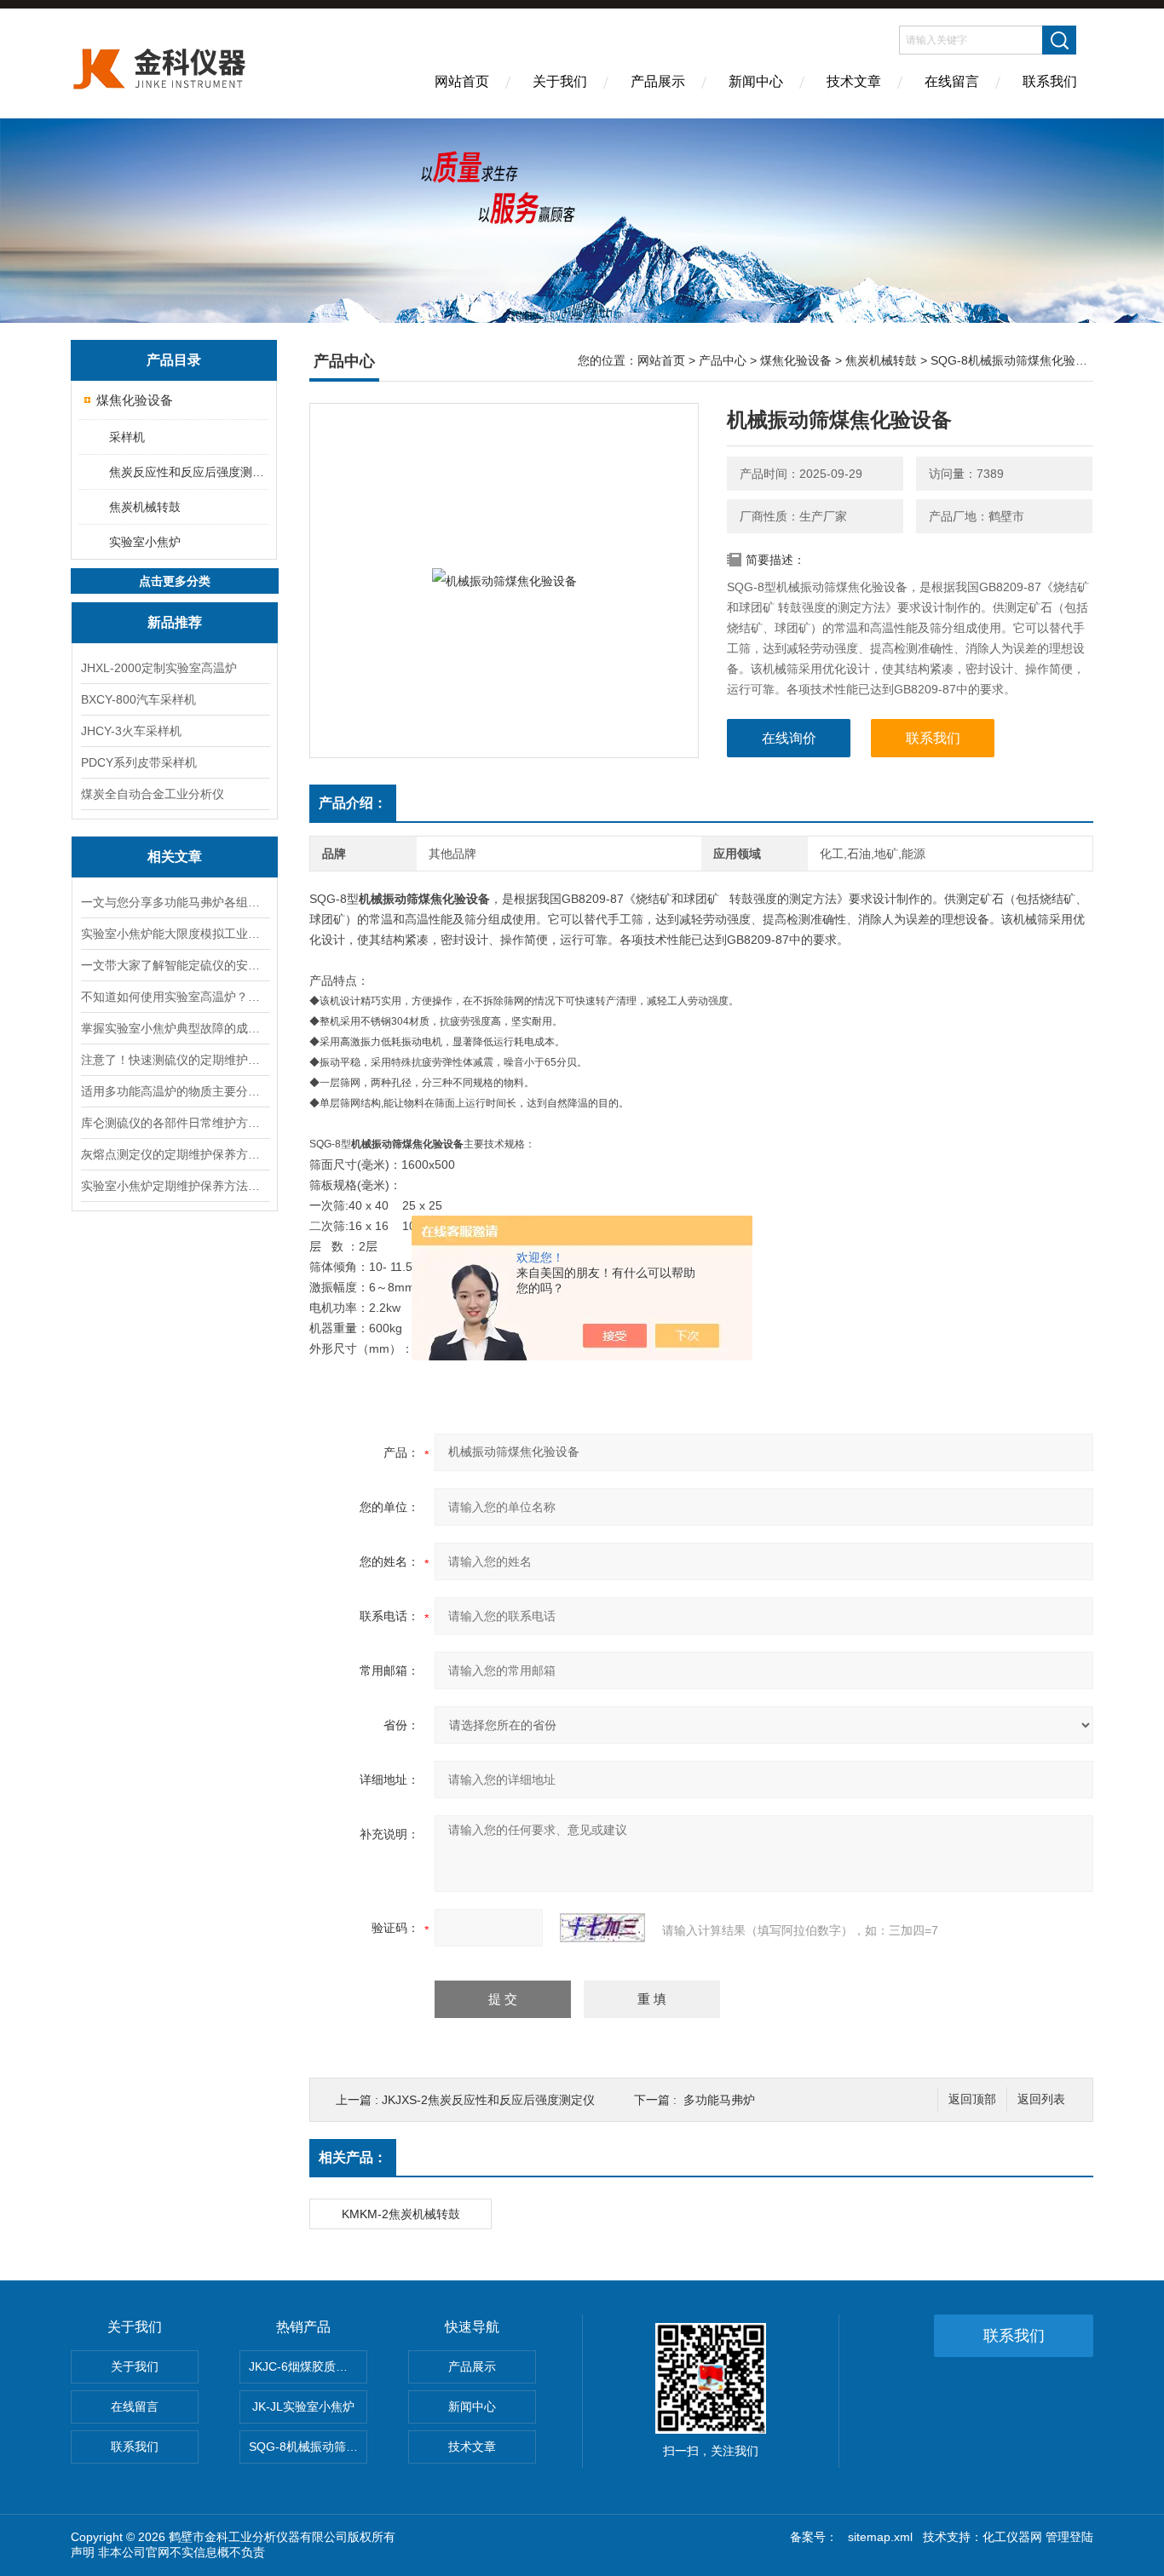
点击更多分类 (175, 581)
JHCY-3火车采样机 (131, 731)
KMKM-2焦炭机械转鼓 (401, 2214)
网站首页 (462, 81)
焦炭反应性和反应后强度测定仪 (188, 472)
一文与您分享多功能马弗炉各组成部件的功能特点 (175, 902)
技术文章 (854, 81)
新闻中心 (756, 81)
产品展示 (658, 81)
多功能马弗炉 (719, 2100)
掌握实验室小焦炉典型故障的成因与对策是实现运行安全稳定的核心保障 (175, 1028)
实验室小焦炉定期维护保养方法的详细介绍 (175, 1186)
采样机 (127, 437)
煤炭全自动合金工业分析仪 (153, 794)
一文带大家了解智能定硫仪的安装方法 (175, 965)
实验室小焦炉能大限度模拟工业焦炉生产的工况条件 (175, 934)
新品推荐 (175, 622)
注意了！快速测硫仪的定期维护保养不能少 (175, 1060)
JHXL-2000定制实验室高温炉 (159, 668)
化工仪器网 (1012, 2537)
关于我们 (560, 81)
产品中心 (723, 360)
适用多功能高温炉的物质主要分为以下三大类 (175, 1091)
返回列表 (1041, 2099)
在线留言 (952, 81)
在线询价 (789, 738)
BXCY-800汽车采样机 (138, 699)
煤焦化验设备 (135, 400)
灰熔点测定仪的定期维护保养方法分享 (175, 1154)
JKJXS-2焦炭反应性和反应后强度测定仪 (488, 2100)
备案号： (814, 2537)
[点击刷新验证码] (602, 1928)
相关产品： (353, 2157)
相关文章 (175, 857)
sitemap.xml (880, 2537)
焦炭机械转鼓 (145, 507)
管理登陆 (1069, 2537)
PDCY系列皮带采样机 (139, 762)
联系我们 (1050, 81)
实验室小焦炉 (145, 542)
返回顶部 (972, 2099)
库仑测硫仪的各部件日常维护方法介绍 (175, 1123)
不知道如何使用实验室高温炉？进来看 (175, 997)
